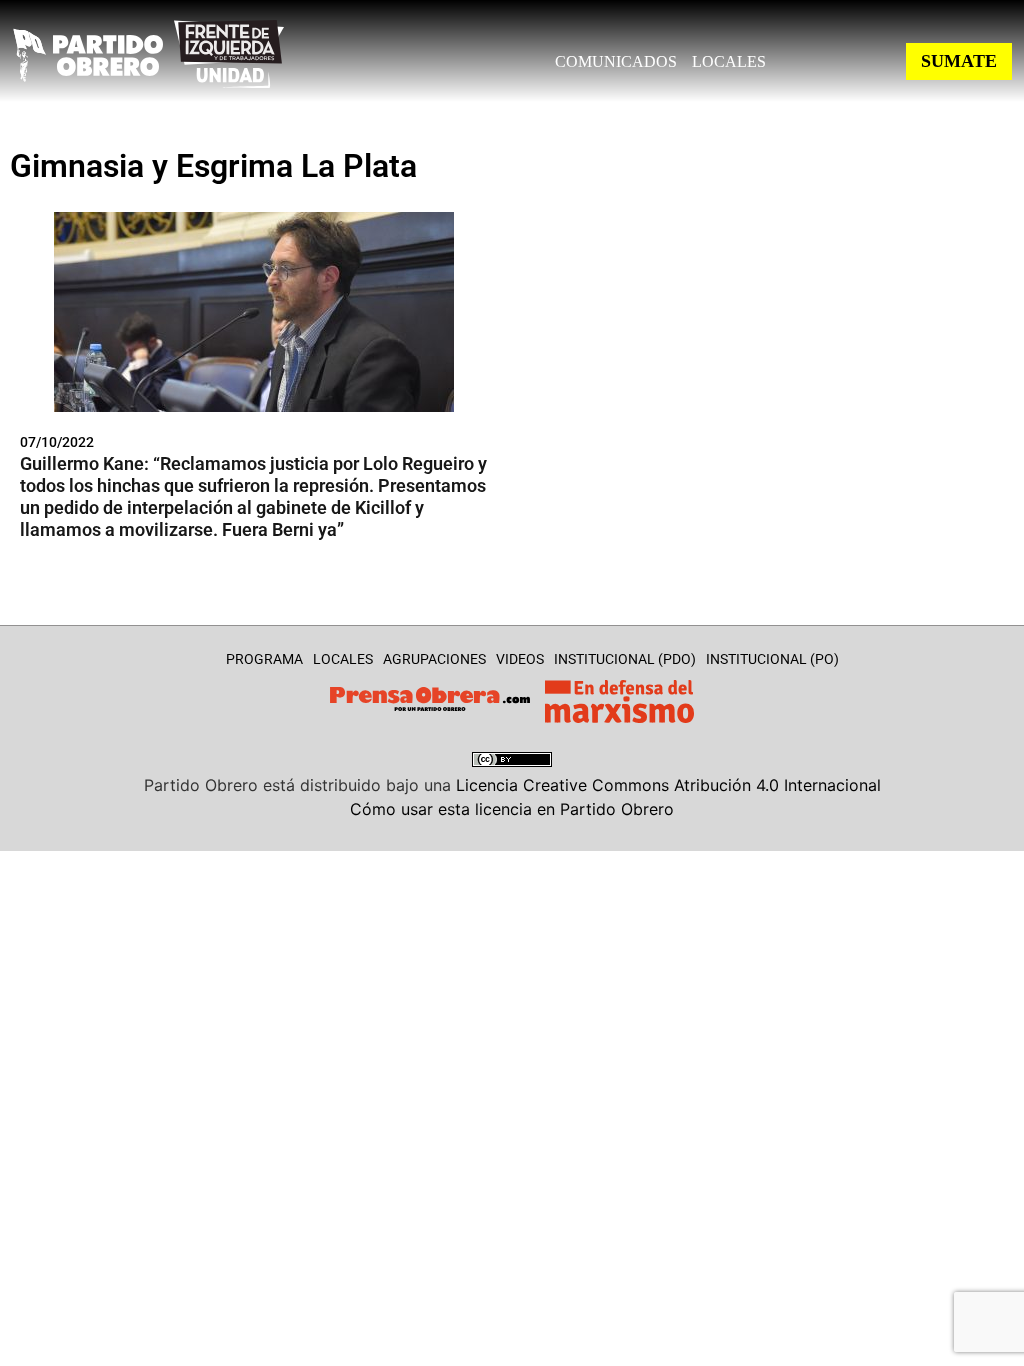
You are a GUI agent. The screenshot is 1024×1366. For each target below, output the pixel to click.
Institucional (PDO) (625, 659)
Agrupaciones (434, 659)
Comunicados (616, 61)
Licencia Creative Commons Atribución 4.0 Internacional (668, 785)
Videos (520, 659)
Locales (729, 61)
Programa (264, 659)
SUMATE (959, 61)
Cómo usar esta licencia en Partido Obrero (512, 809)
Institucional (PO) (772, 659)
